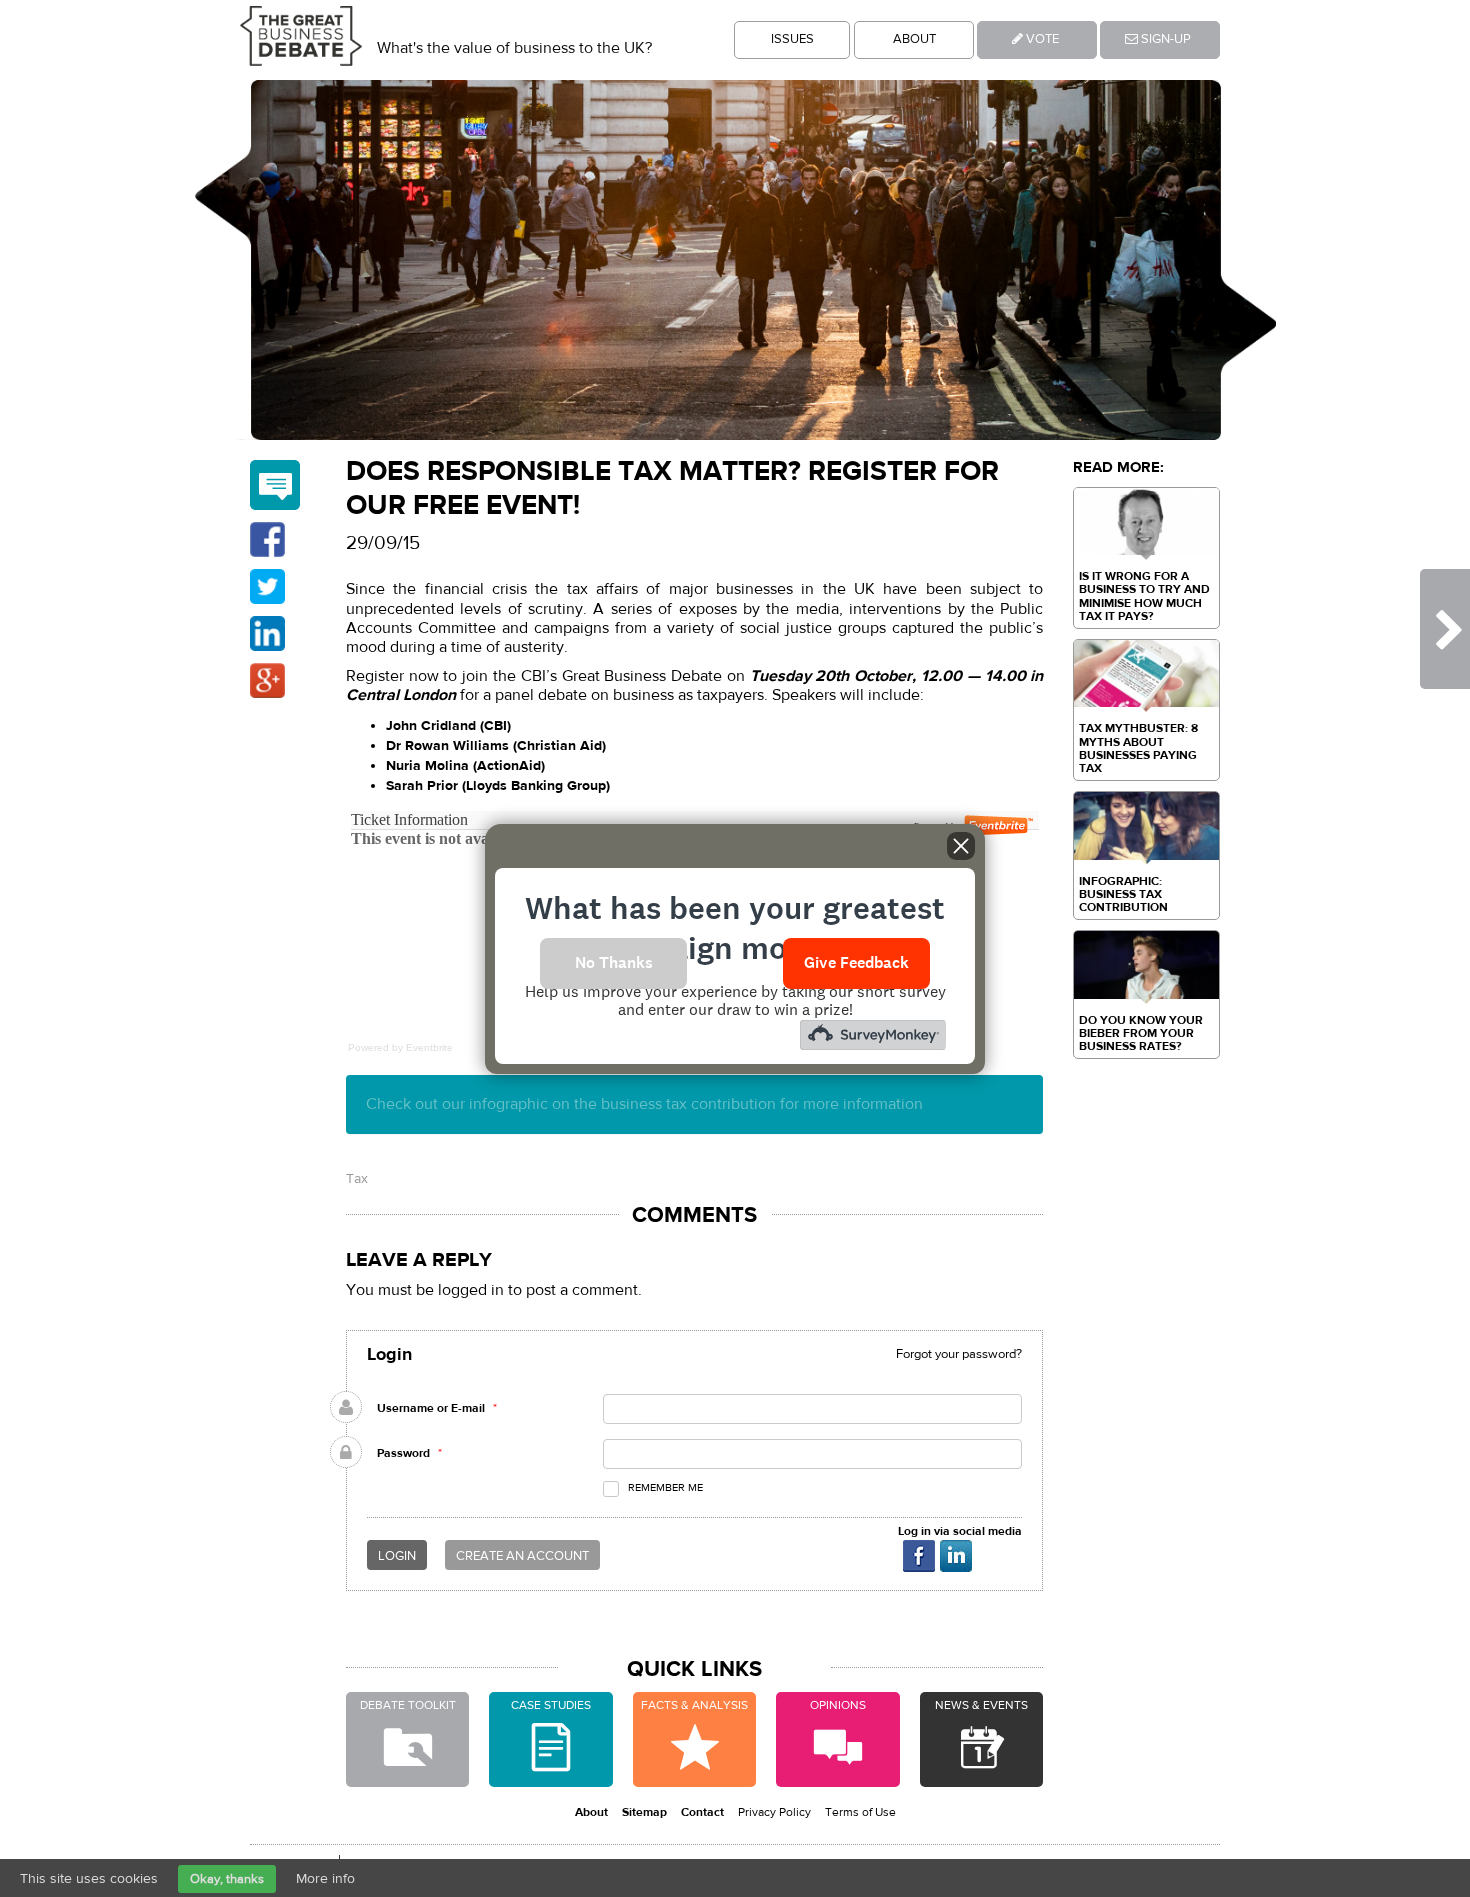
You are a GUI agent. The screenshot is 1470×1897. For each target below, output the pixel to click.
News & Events (981, 1705)
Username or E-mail (431, 1408)
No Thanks (614, 962)
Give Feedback (856, 962)
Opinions (838, 1705)
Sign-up (1164, 39)
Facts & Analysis (694, 1705)
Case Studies (551, 1705)
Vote (1041, 39)
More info (325, 1879)
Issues (792, 39)
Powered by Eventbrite (400, 1047)
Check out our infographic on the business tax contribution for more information (644, 1104)
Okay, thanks (227, 1879)
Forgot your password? (959, 1354)
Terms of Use (860, 1812)
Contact (702, 1812)
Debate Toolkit (408, 1705)
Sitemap (644, 1812)
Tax (357, 1179)
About (914, 39)
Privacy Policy (774, 1812)
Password (403, 1453)
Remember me (665, 1487)
